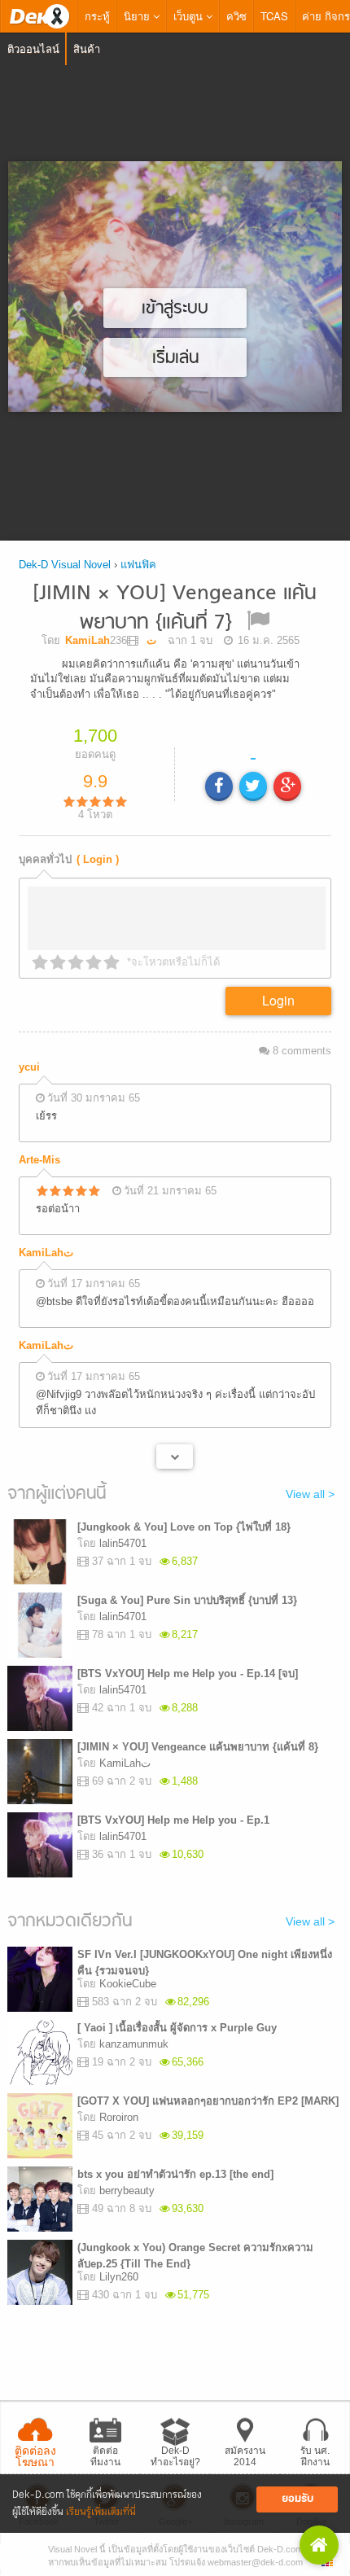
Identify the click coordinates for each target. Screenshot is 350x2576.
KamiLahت (46, 1253)
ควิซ (236, 16)
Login (278, 1000)
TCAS (274, 16)
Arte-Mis (39, 1160)
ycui (29, 1067)
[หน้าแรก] (39, 16)
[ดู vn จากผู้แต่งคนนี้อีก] (175, 1457)
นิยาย (138, 16)
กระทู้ (97, 16)
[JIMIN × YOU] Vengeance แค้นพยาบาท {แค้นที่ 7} (175, 609)
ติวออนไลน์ (33, 48)
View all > (310, 1494)
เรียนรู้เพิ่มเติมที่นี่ (101, 2512)
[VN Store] (319, 2545)
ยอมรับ (297, 2499)
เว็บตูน (190, 16)
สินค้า (87, 48)
